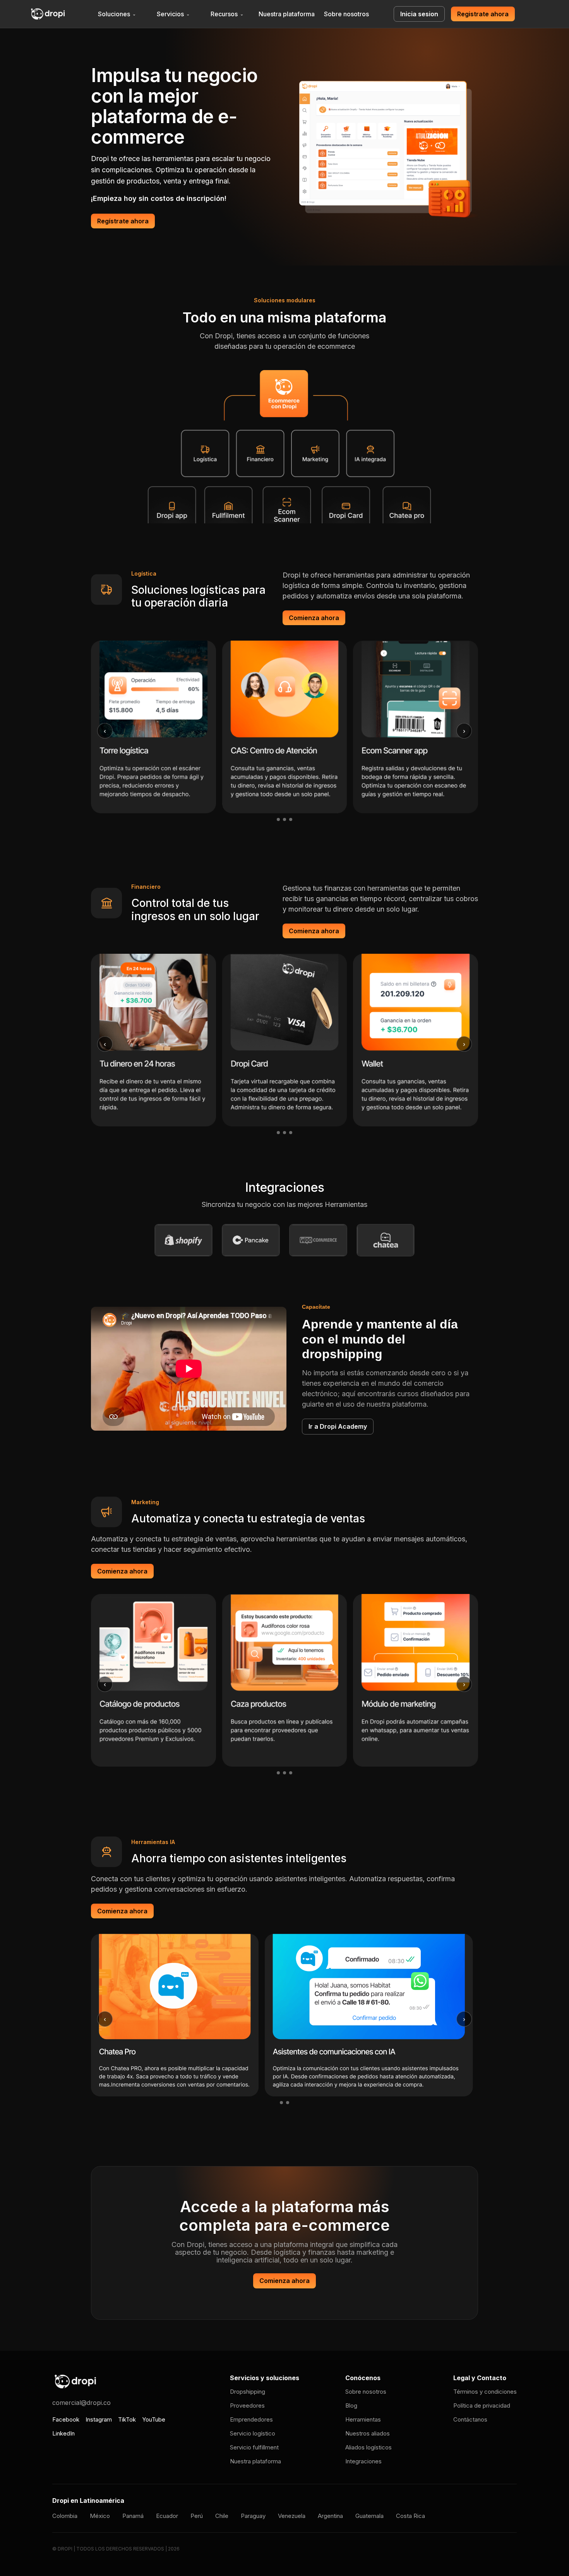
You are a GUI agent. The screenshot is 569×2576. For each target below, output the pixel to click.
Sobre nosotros (346, 14)
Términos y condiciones (485, 2392)
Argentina (330, 2516)
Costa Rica (410, 2516)
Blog (351, 2405)
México (100, 2516)
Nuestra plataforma (287, 14)
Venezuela (292, 2516)
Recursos (227, 14)
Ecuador (167, 2516)
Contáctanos (470, 2419)
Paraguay (253, 2516)
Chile (222, 2516)
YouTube (154, 2419)
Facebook (66, 2419)
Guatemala (369, 2516)
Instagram (99, 2419)
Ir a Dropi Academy (338, 1426)
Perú (197, 2516)
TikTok (127, 2419)
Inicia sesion (419, 14)
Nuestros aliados (368, 2433)
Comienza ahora (314, 618)
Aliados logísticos (368, 2447)
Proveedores (247, 2405)
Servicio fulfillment (254, 2447)
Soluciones (117, 14)
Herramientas (363, 2419)
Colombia (65, 2516)
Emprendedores (251, 2419)
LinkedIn (63, 2433)
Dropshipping (248, 2392)
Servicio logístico (253, 2433)
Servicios (173, 14)
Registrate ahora (483, 14)
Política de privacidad (482, 2405)
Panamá (133, 2516)
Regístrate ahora (123, 221)
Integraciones (363, 2461)
